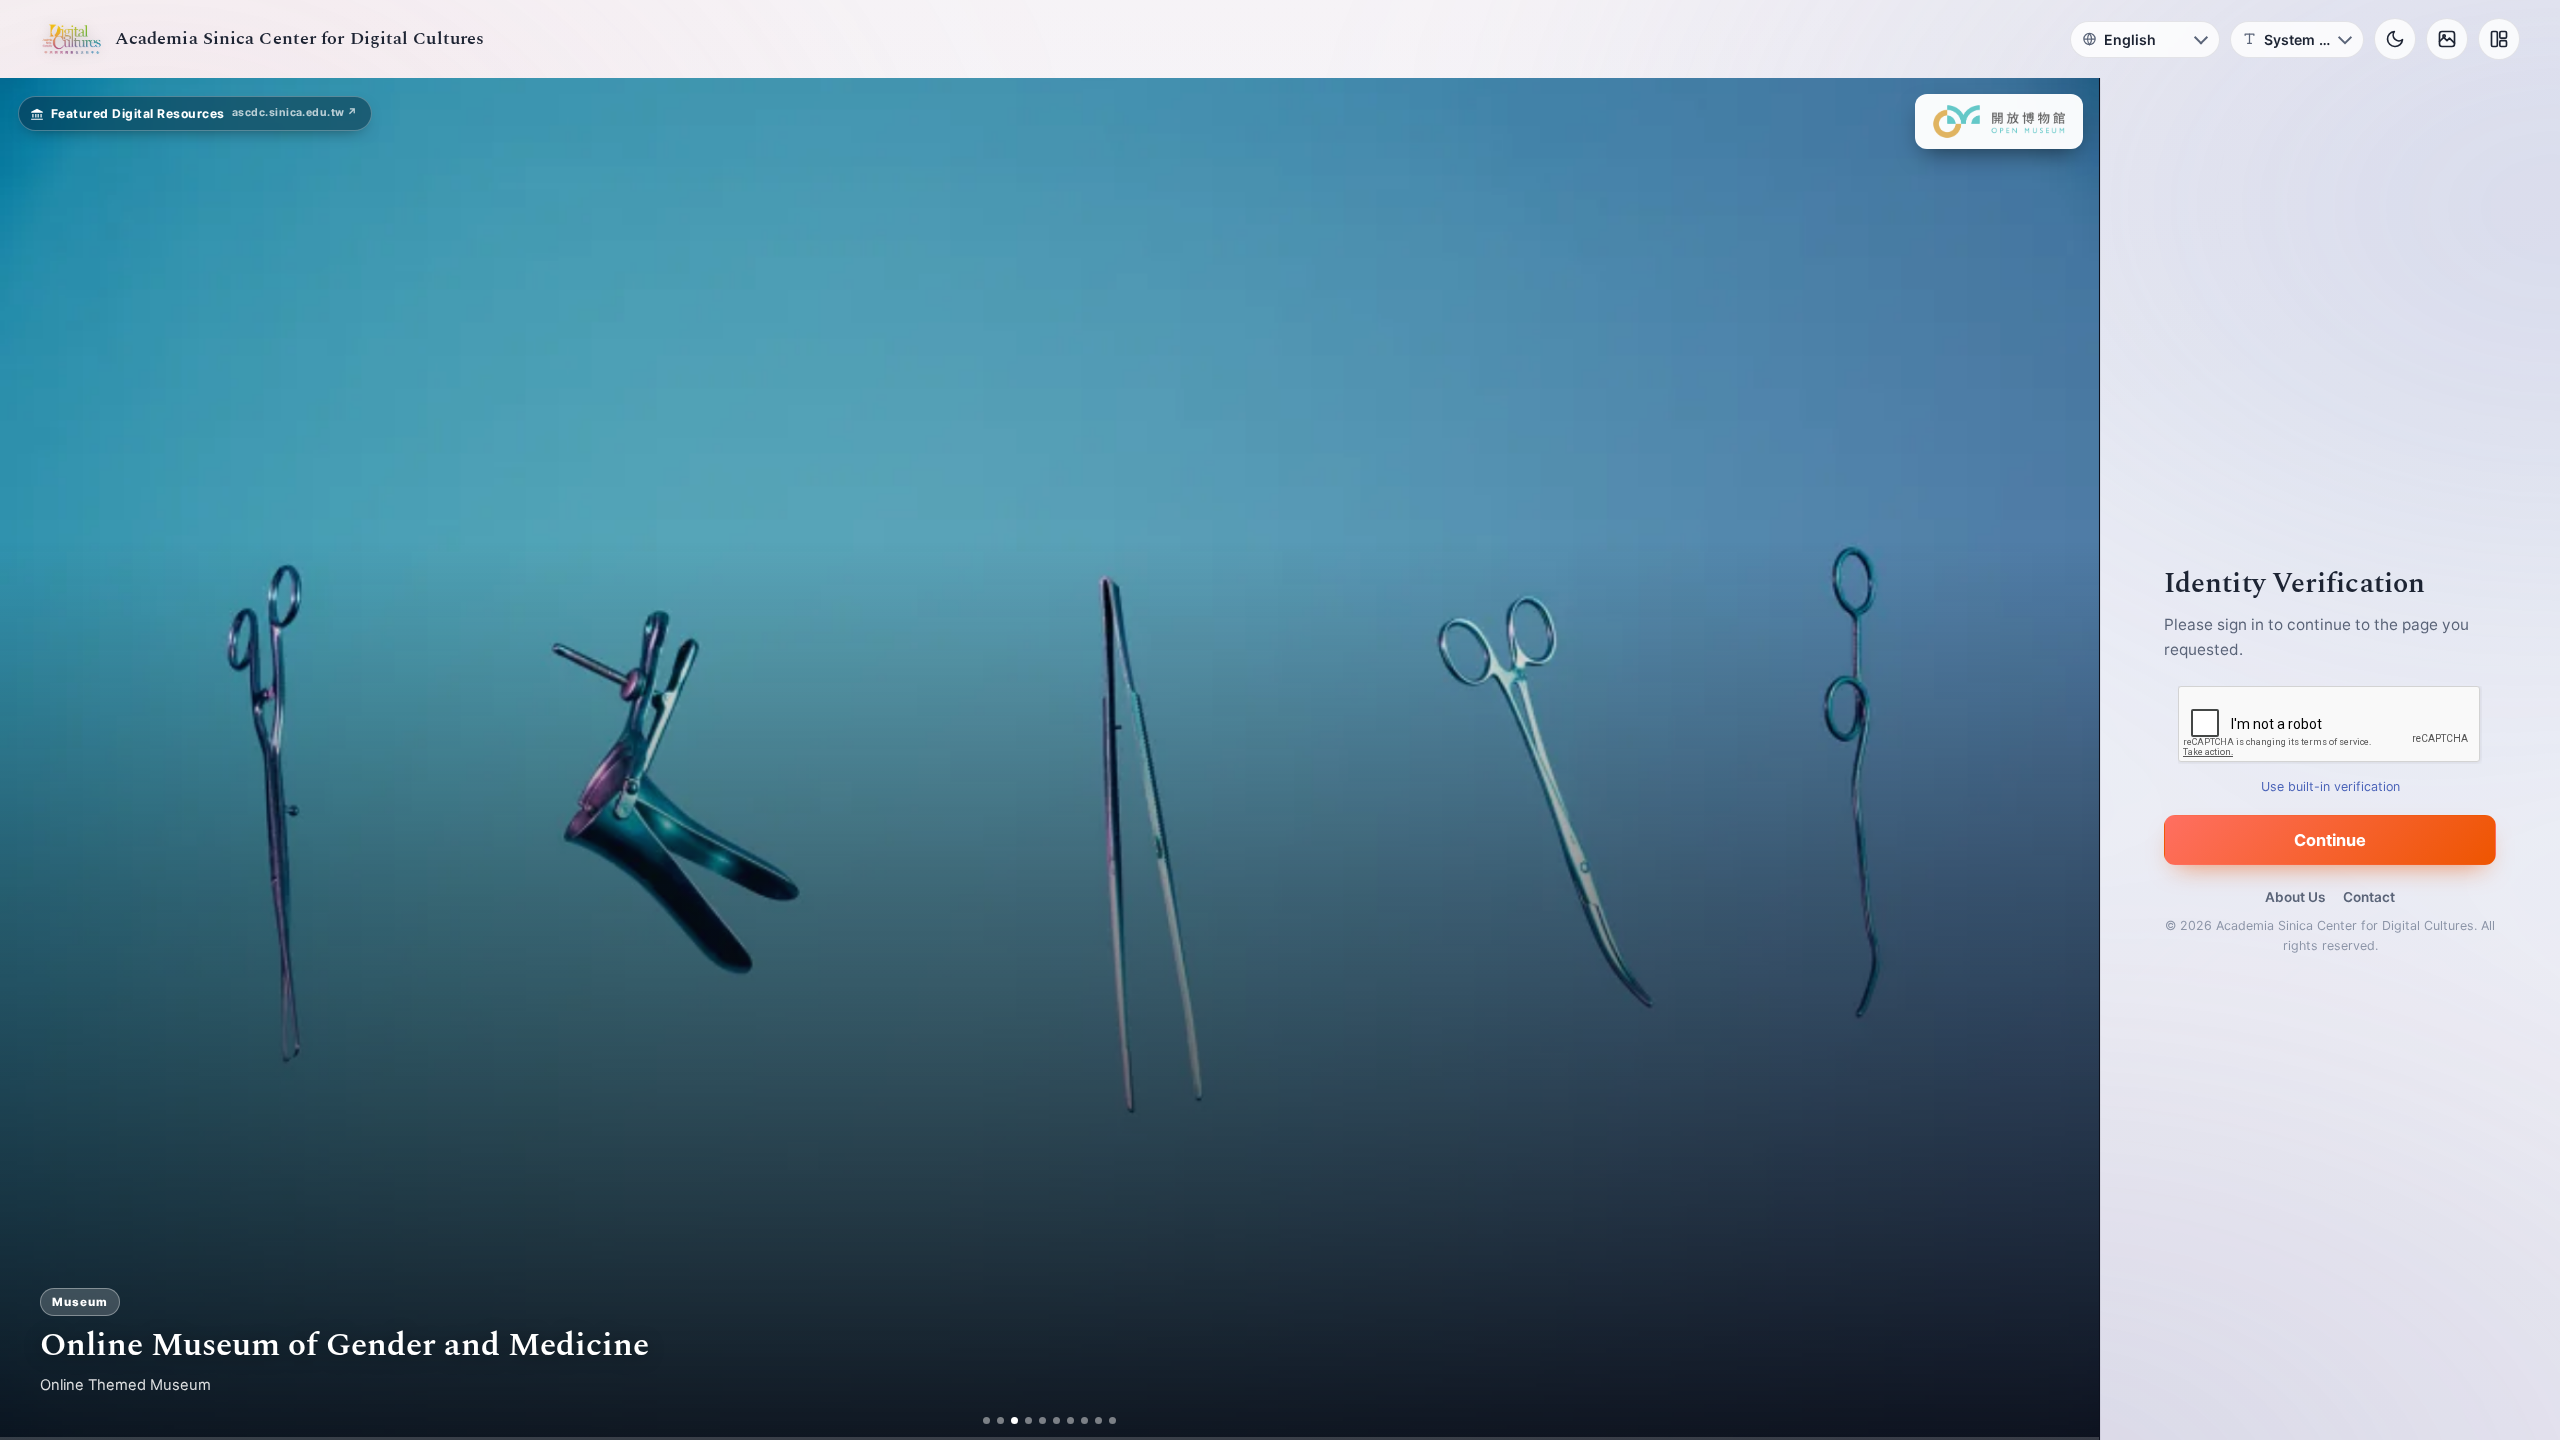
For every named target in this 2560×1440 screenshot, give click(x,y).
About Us (2295, 897)
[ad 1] (986, 1420)
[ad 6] (1056, 1420)
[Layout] (2499, 39)
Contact (2369, 897)
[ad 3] (1014, 1420)
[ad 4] (1028, 1420)
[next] (2063, 759)
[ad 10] (1112, 1420)
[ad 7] (1070, 1420)
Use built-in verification (2330, 786)
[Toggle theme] (2395, 39)
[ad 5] (1042, 1420)
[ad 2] (1000, 1420)
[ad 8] (1084, 1420)
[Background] (2447, 39)
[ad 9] (1098, 1420)
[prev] (36, 759)
